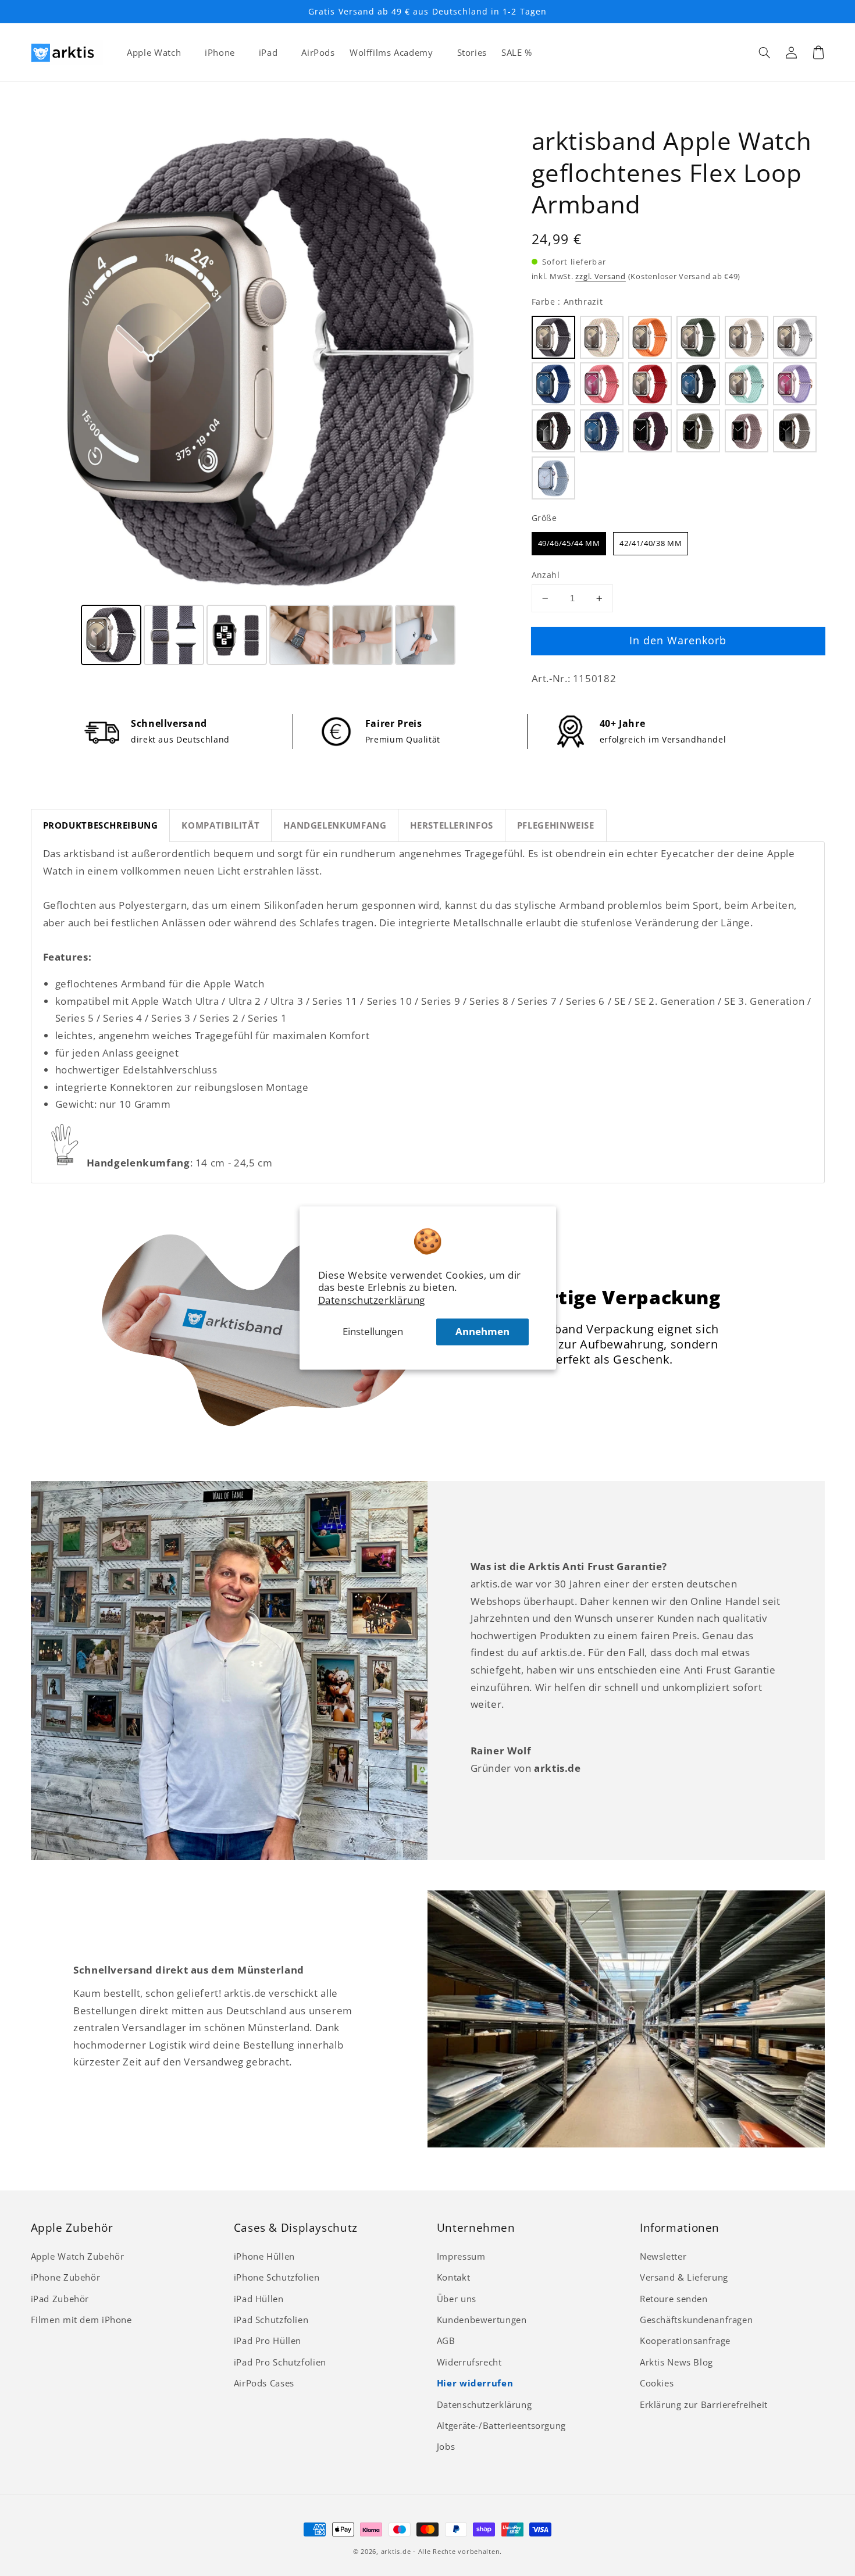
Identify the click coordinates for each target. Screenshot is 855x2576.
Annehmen (482, 1331)
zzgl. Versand (601, 276)
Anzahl (546, 575)
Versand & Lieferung (684, 2277)
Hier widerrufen (475, 2383)
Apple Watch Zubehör (78, 2256)
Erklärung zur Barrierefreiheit (704, 2404)
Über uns (457, 2299)
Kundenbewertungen (482, 2320)
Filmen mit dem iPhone (81, 2320)
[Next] (490, 363)
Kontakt (453, 2277)
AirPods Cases (264, 2383)
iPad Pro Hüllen (268, 2340)
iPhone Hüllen (264, 2256)
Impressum (461, 2256)
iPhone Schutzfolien (277, 2277)
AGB (446, 2340)
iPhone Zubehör (66, 2277)
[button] (765, 52)
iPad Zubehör (60, 2299)
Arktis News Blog (676, 2362)
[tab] (101, 825)
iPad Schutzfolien (271, 2320)
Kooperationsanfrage (685, 2340)
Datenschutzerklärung (372, 1301)
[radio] (553, 337)
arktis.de (396, 2552)
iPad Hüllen (259, 2299)
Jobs (446, 2446)
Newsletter (663, 2256)
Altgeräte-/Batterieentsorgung (501, 2425)
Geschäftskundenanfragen (697, 2320)
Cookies (657, 2383)
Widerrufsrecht (469, 2362)
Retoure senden (674, 2299)
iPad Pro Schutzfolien (280, 2362)
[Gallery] (269, 397)
